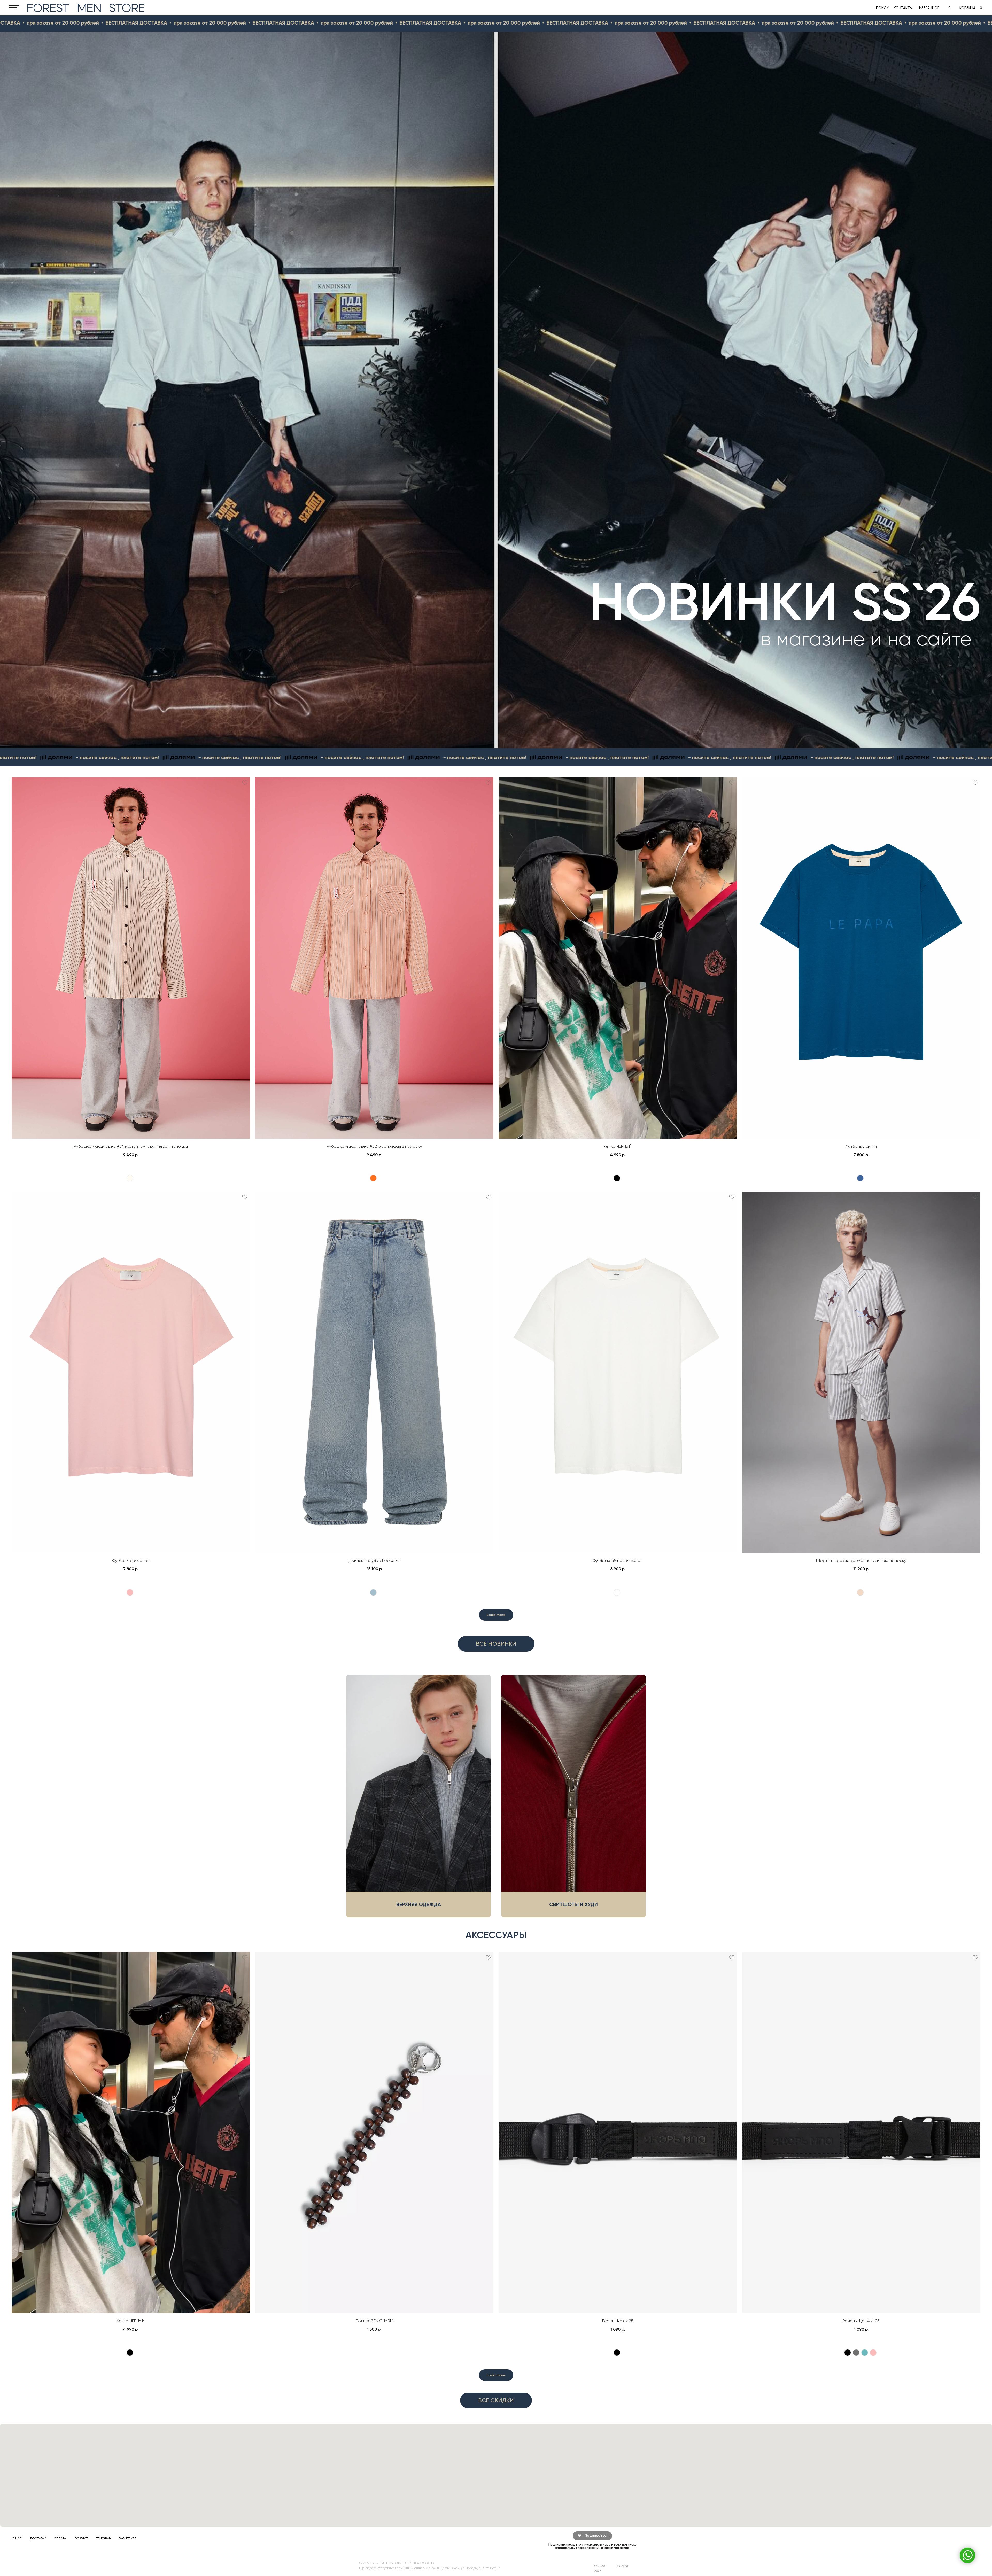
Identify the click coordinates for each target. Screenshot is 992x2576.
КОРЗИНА (967, 8)
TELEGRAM (104, 2538)
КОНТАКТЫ (903, 8)
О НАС (17, 2538)
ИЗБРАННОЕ (929, 8)
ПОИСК (882, 8)
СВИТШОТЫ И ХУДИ (574, 1904)
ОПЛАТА (60, 2538)
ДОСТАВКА (38, 2538)
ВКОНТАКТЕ (127, 2538)
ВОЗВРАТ (82, 2538)
